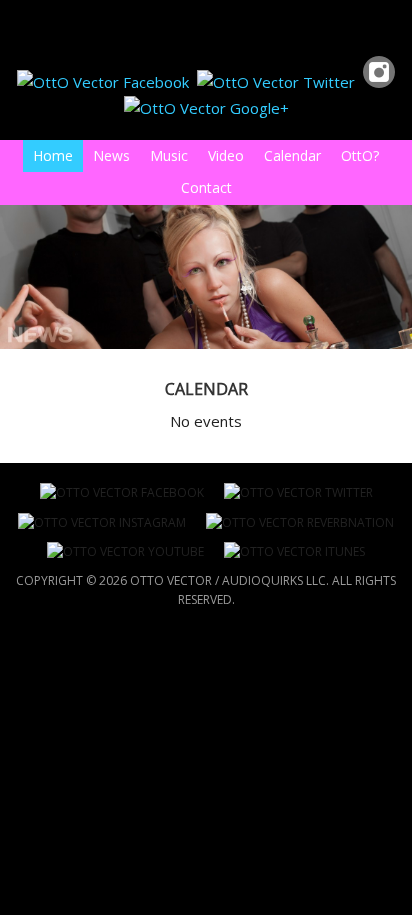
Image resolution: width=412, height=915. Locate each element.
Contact (206, 187)
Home (53, 155)
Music (164, 155)
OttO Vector (3, 27)
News (111, 155)
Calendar (292, 155)
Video (226, 155)
